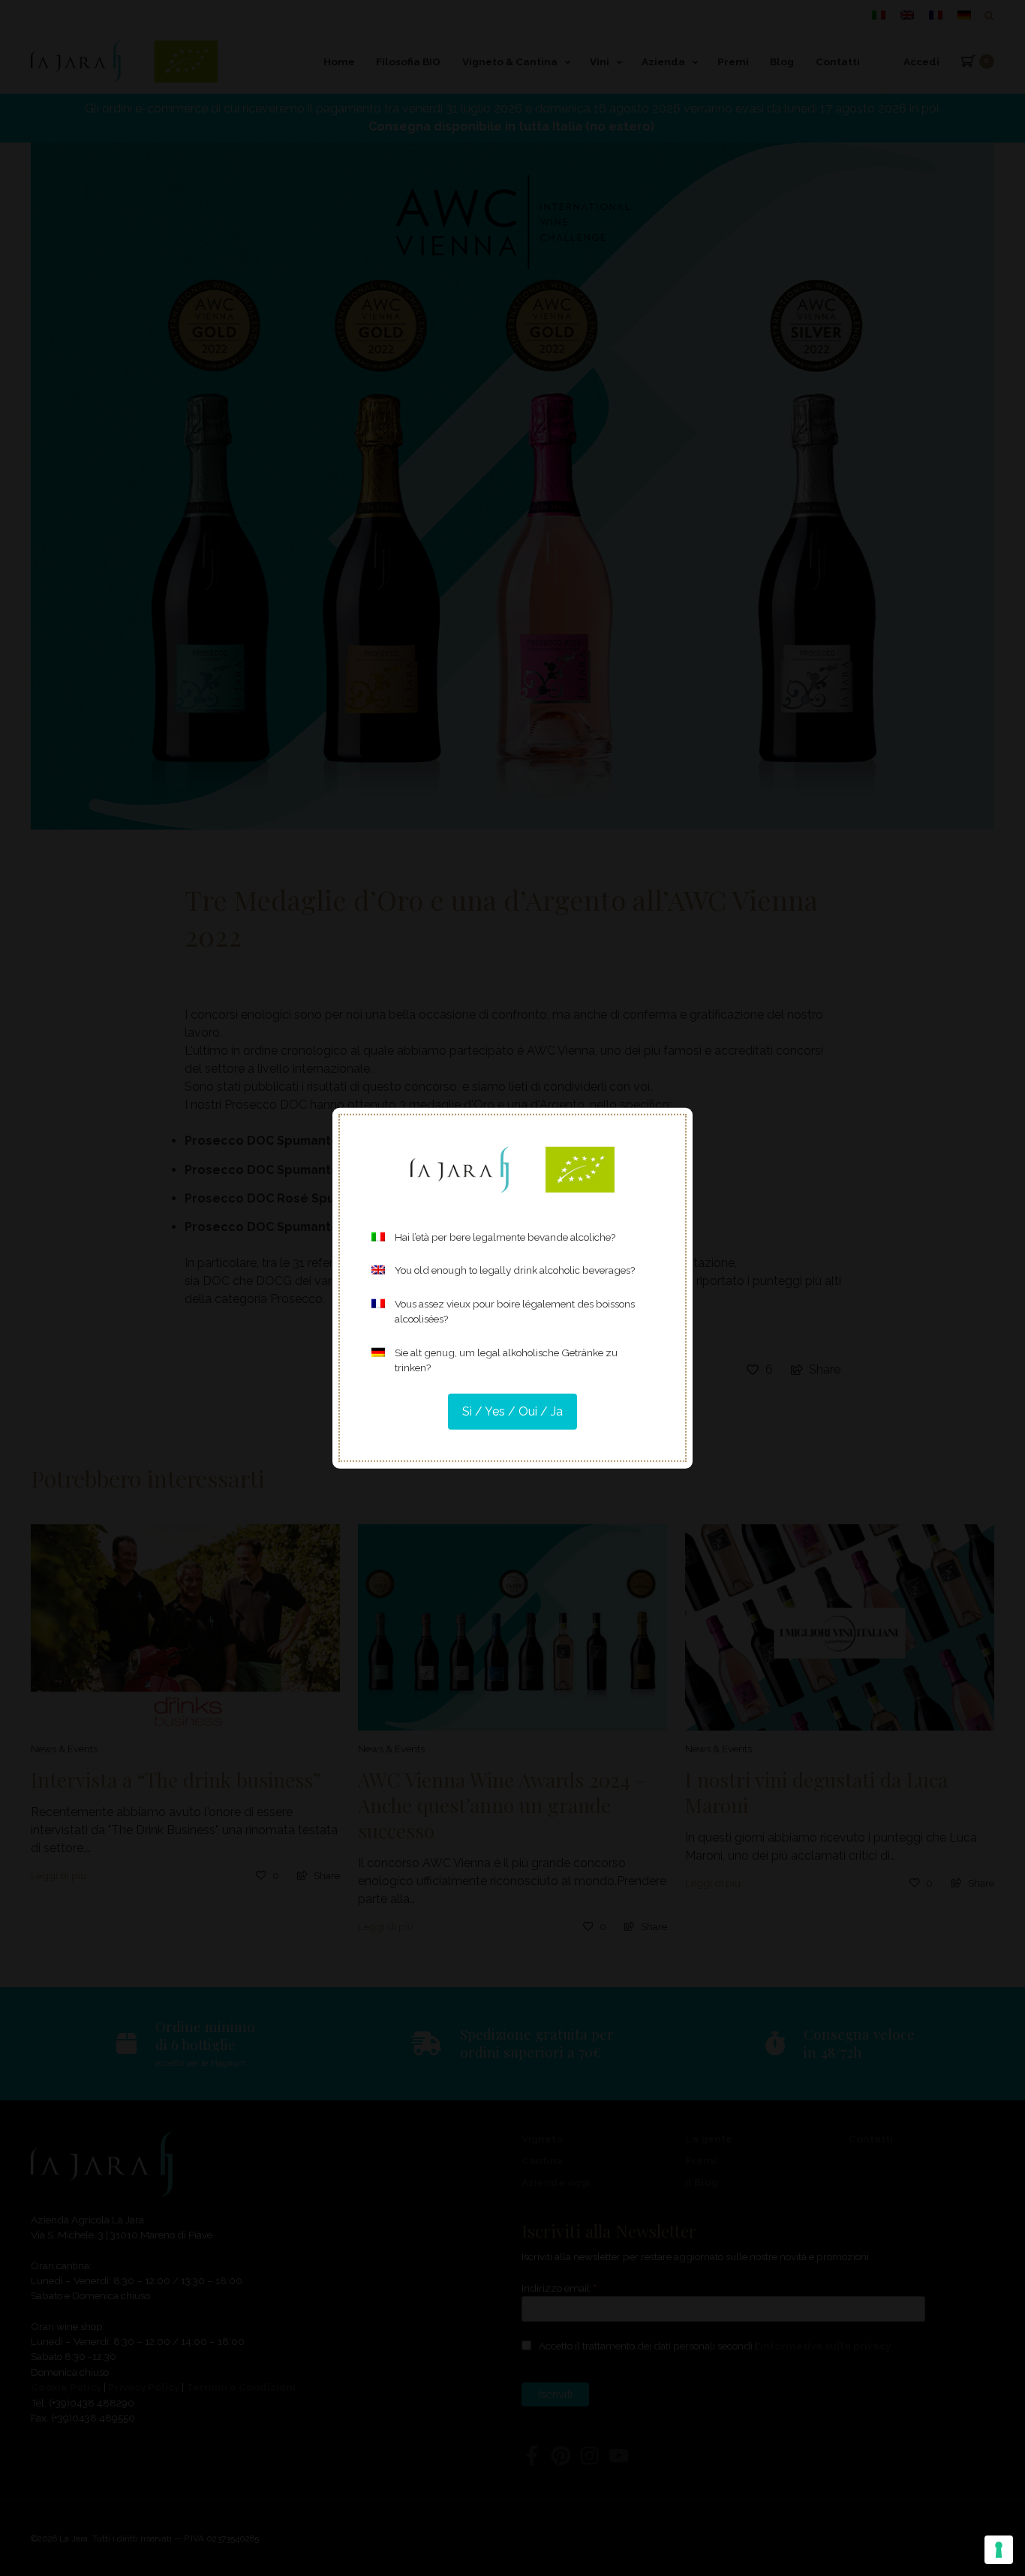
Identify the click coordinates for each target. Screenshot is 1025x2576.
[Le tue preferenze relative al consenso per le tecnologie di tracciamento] (999, 2550)
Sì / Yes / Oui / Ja (512, 1411)
